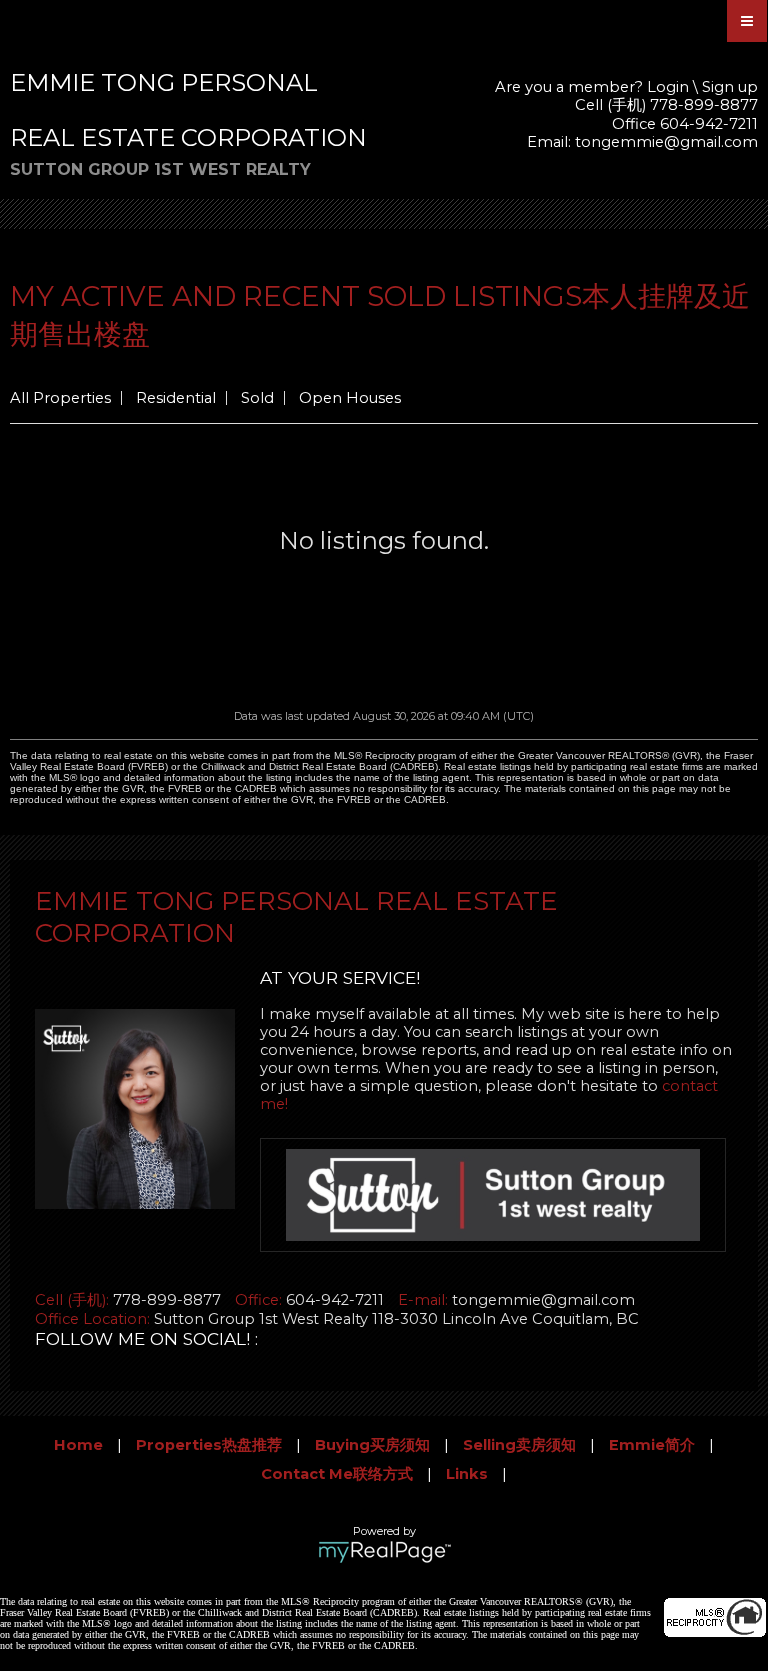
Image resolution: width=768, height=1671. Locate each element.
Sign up (730, 87)
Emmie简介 (652, 1445)
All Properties (60, 398)
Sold (257, 398)
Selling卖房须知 (519, 1445)
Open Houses (350, 398)
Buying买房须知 (372, 1445)
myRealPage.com (384, 1552)
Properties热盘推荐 (209, 1445)
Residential (176, 398)
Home (78, 1445)
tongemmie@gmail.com (666, 142)
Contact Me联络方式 (337, 1474)
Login (668, 87)
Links (467, 1474)
